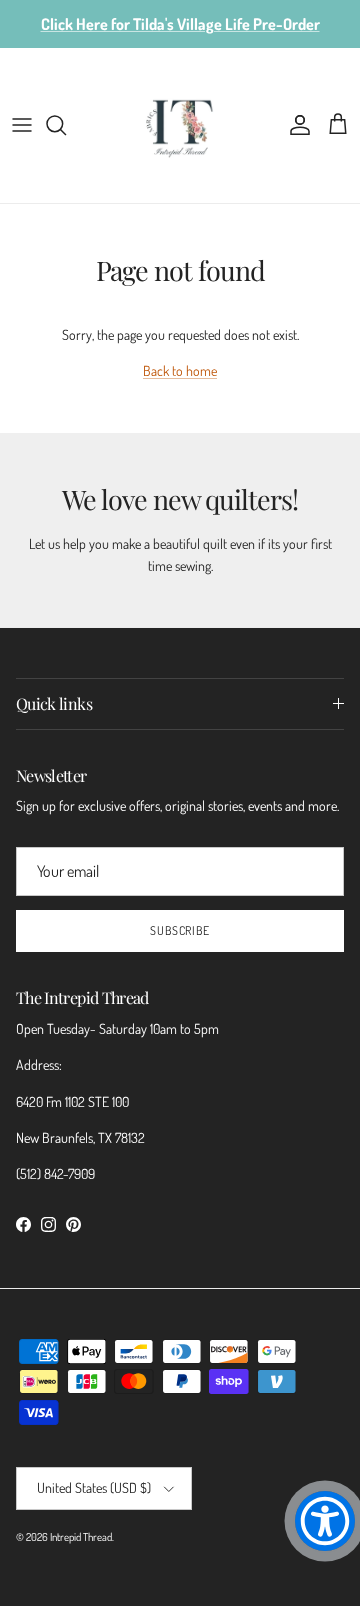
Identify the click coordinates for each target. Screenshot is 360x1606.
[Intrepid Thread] (180, 125)
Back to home (180, 370)
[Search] (66, 125)
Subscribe (180, 930)
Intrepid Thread (81, 1537)
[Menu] (22, 125)
